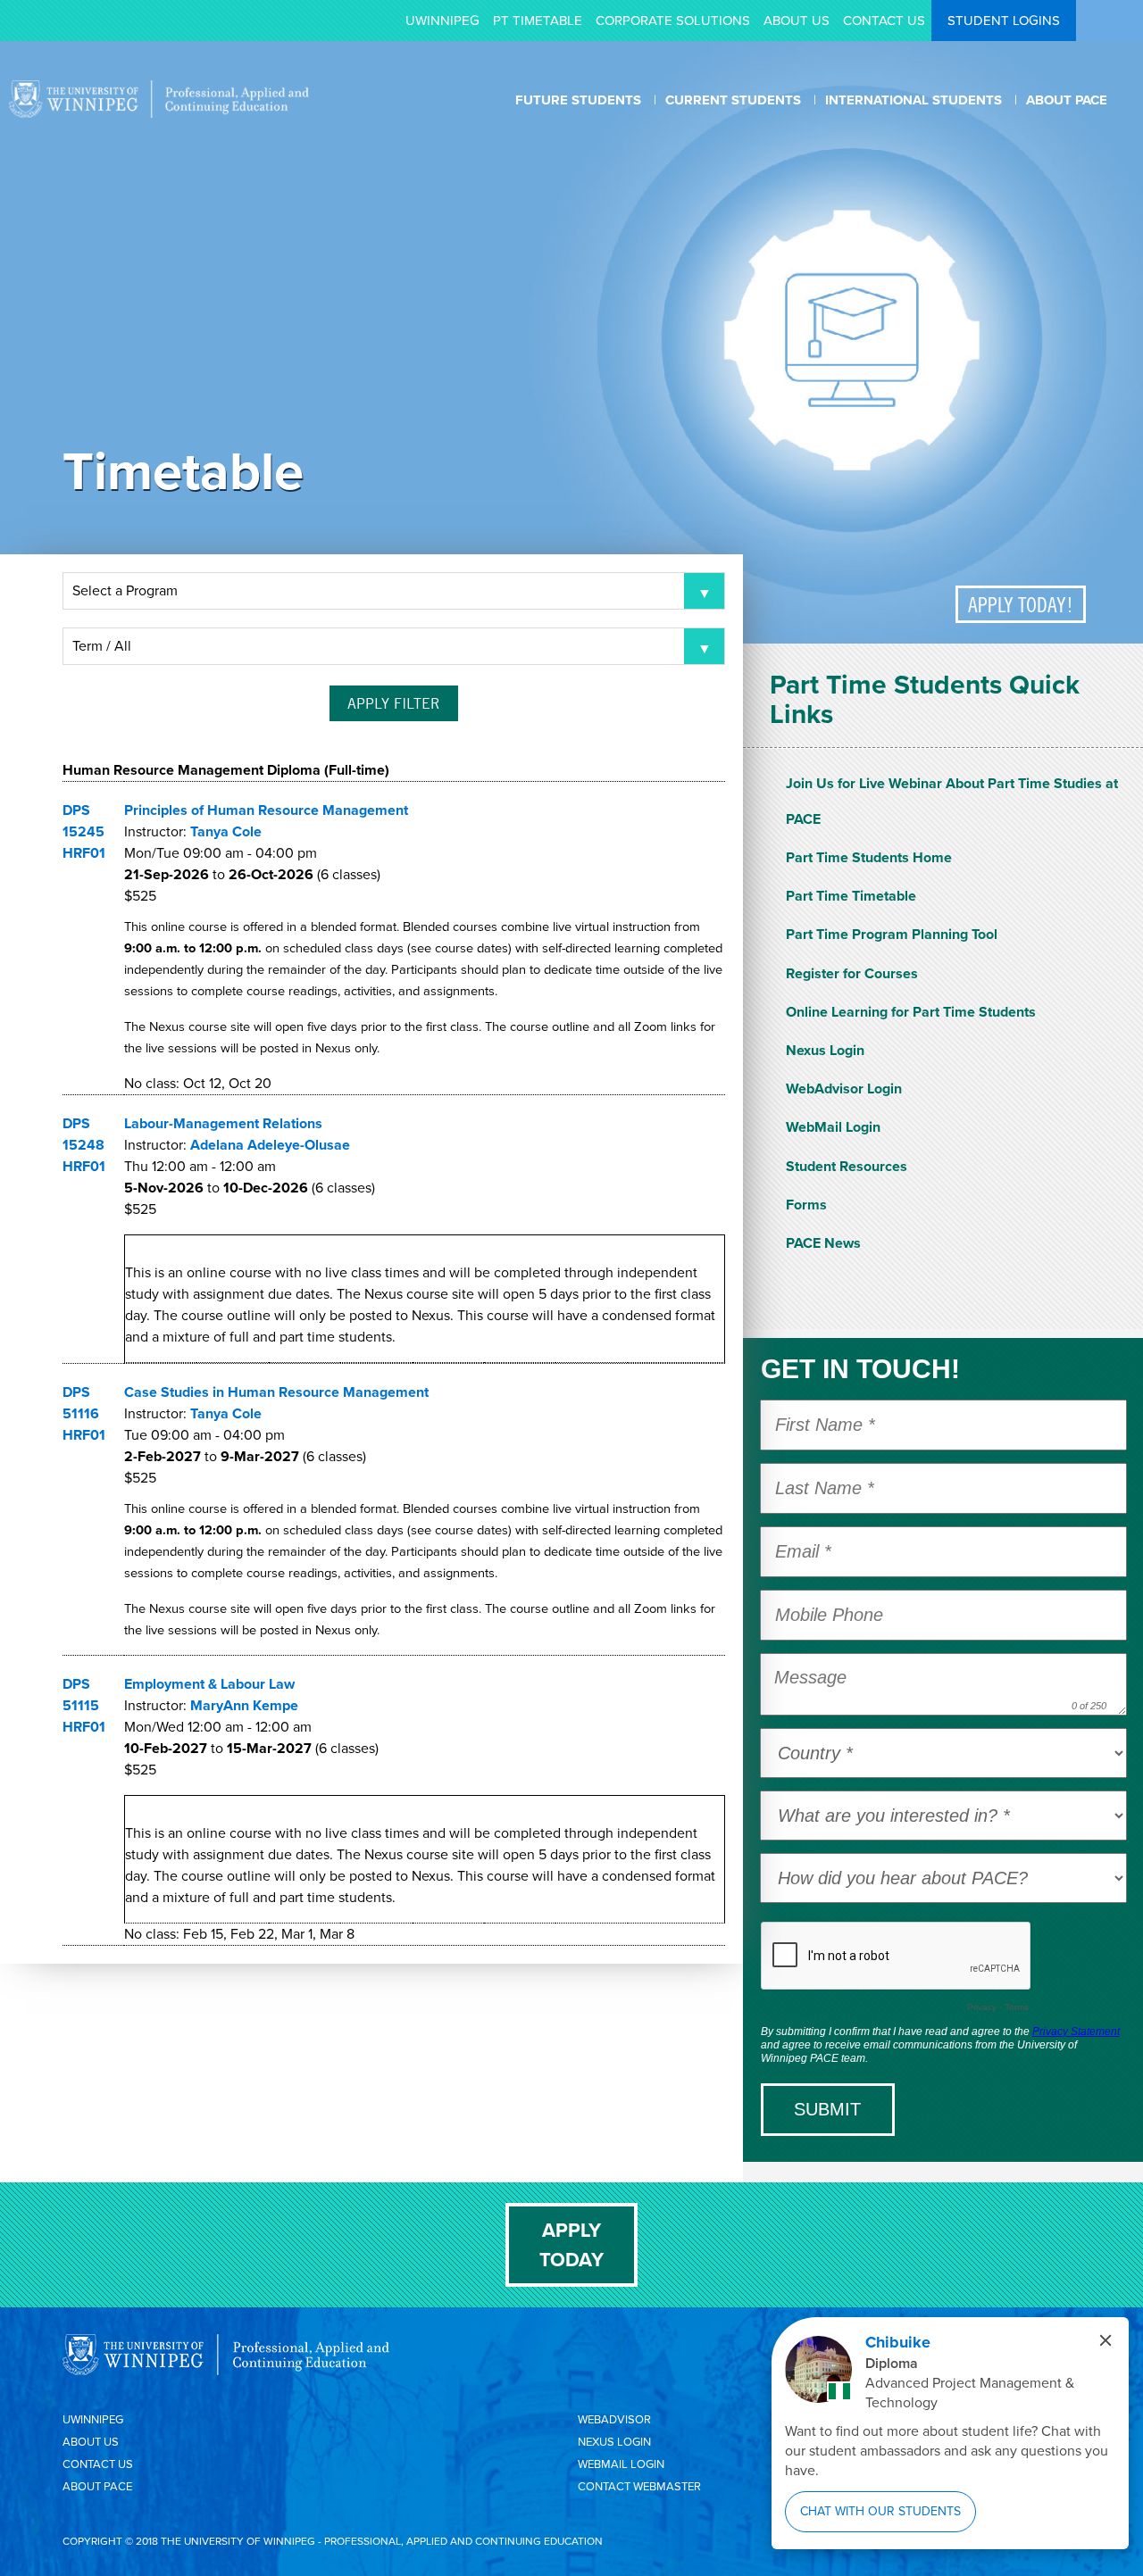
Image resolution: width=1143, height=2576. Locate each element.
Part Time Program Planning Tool (892, 934)
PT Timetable (538, 21)
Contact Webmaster (639, 2486)
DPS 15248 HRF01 (84, 1145)
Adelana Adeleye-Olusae (270, 1145)
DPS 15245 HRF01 (84, 831)
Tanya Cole (226, 831)
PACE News (823, 1243)
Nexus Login (825, 1050)
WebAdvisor (614, 2419)
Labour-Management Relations (223, 1123)
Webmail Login (621, 2464)
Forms (806, 1205)
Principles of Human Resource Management (266, 810)
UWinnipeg (442, 21)
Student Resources (847, 1166)
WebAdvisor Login (844, 1089)
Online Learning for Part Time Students (911, 1012)
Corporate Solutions (673, 21)
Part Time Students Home (869, 857)
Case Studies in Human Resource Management (276, 1392)
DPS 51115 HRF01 (84, 1705)
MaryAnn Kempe (244, 1705)
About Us (797, 21)
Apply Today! (1021, 604)
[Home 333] (159, 113)
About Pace (97, 2486)
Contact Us (884, 21)
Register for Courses (852, 973)
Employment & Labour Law (209, 1684)
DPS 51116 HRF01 (84, 1413)
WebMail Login (833, 1127)
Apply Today (571, 2245)
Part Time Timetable (851, 896)
